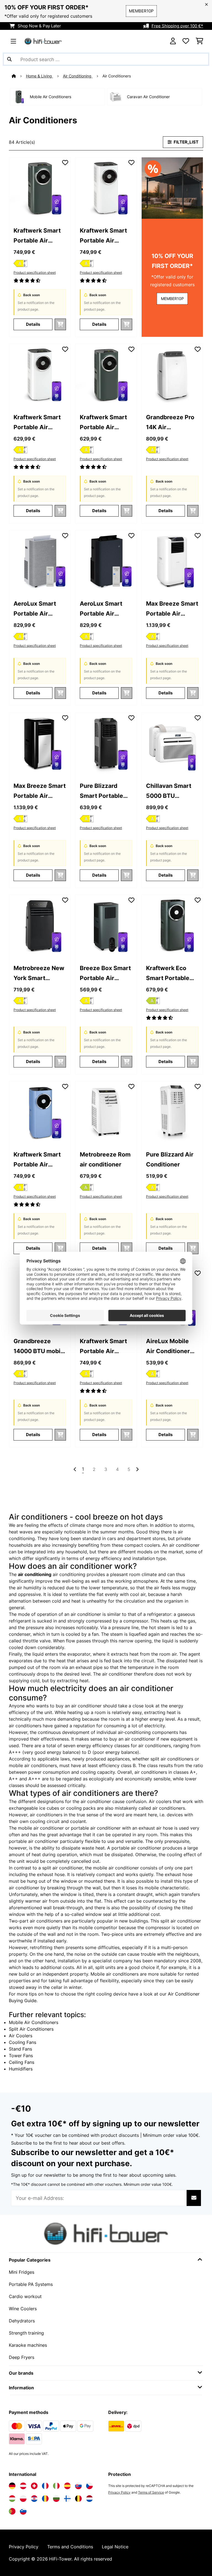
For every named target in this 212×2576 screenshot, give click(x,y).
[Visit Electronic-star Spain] (67, 2486)
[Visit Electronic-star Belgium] (78, 2499)
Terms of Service (151, 2492)
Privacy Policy (119, 2492)
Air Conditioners (117, 76)
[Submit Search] (9, 59)
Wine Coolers (23, 2309)
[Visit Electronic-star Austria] (23, 2486)
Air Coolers (21, 2036)
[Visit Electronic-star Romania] (45, 2499)
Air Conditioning (78, 76)
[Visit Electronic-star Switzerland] (34, 2486)
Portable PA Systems (31, 2284)
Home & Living (39, 76)
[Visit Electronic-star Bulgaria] (56, 2499)
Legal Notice (115, 2547)
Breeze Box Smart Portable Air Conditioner (105, 974)
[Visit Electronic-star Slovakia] (78, 2486)
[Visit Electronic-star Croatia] (34, 2499)
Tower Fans (21, 2056)
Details (33, 324)
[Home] (19, 76)
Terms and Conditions (70, 2547)
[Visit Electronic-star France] (45, 2486)
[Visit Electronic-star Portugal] (12, 2511)
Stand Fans (20, 2049)
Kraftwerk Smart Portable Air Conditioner (37, 236)
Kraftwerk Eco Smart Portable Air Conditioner (168, 974)
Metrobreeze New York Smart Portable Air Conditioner (39, 974)
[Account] (173, 41)
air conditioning (35, 1574)
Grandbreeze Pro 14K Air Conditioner (170, 423)
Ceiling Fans (22, 2062)
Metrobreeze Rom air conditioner (105, 1159)
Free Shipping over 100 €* (177, 26)
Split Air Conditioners (31, 2029)
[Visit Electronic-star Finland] (67, 2499)
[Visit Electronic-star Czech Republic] (89, 2486)
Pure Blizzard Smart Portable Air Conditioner (102, 791)
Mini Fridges (22, 2272)
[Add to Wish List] (65, 163)
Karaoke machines (28, 2345)
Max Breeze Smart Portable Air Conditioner (172, 609)
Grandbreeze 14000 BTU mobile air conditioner (40, 1347)
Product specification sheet (35, 273)
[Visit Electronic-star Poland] (23, 2499)
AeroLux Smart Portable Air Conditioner (35, 609)
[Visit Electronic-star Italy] (56, 2486)
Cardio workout (25, 2296)
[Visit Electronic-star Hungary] (12, 2499)
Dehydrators (22, 2321)
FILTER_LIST (186, 142)
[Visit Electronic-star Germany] (12, 2486)
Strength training (26, 2333)
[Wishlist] (186, 41)
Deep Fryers (22, 2357)
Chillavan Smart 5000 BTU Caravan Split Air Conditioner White (172, 791)
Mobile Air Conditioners (34, 2022)
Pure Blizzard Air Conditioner (170, 1159)
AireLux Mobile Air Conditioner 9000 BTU (168, 1347)
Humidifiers (21, 2069)
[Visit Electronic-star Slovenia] (23, 2511)
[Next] (137, 1469)
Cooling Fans (22, 2042)
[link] (40, 188)
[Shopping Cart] (199, 41)
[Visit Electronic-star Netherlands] (89, 2499)
